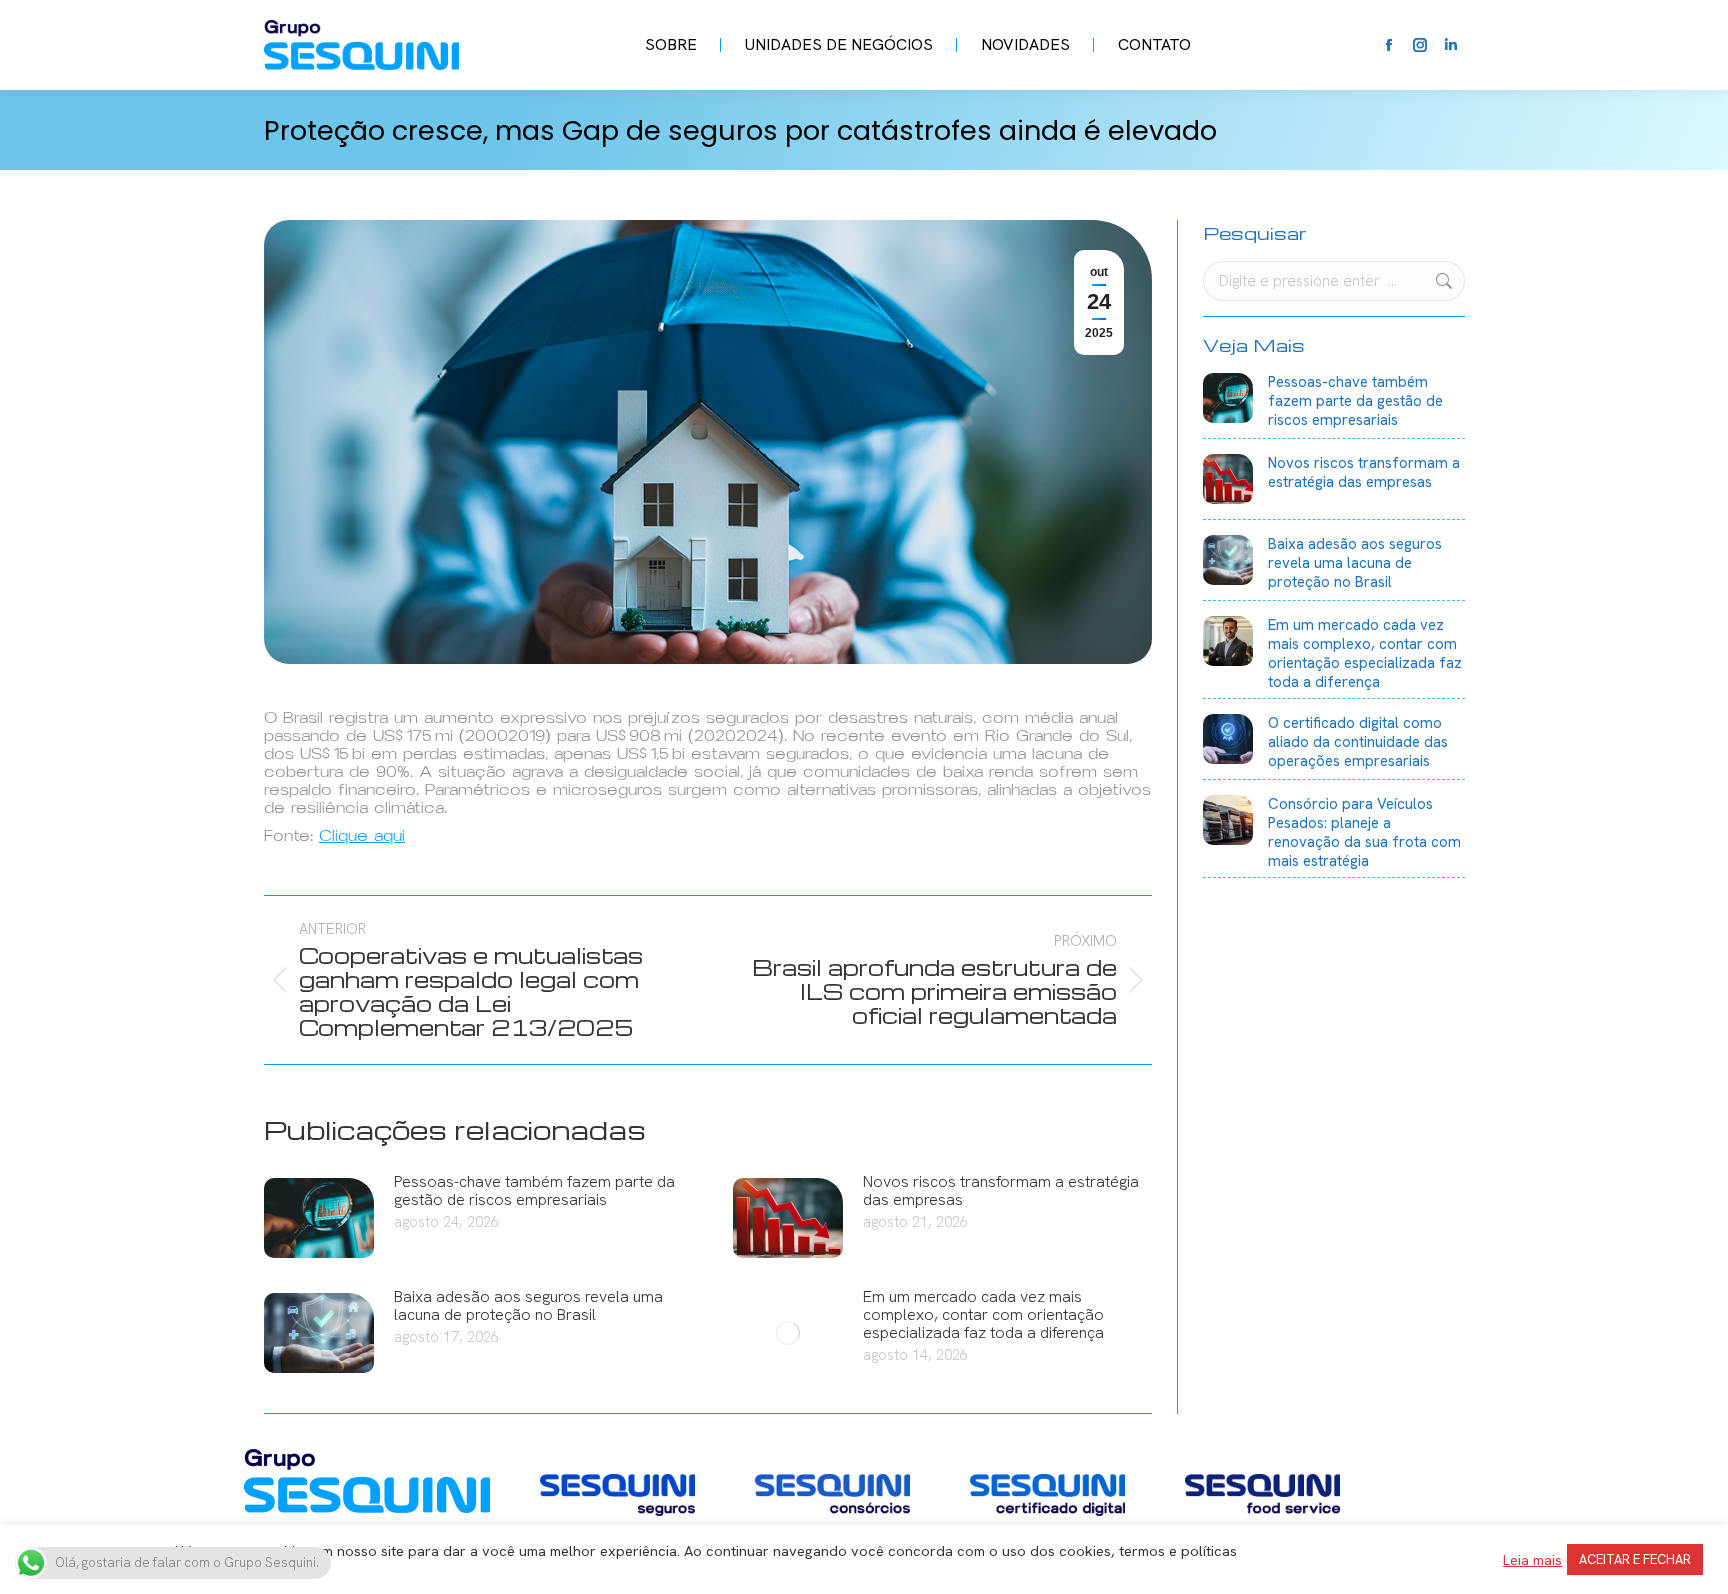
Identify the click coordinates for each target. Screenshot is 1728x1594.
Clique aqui (362, 835)
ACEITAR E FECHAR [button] (1635, 1559)
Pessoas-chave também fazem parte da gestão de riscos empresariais (534, 1191)
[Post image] (319, 1218)
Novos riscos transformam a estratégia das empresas (1001, 1191)
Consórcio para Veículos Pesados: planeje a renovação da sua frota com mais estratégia (1364, 833)
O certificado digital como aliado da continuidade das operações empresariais (1358, 742)
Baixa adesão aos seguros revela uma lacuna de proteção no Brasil (528, 1306)
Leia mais (1532, 1560)
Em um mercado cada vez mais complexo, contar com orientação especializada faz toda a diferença (983, 1315)
